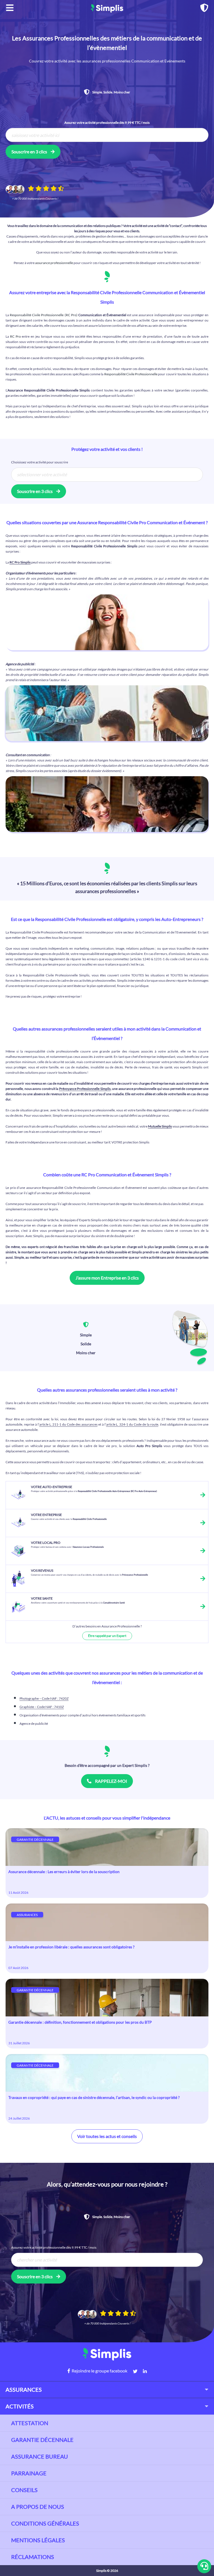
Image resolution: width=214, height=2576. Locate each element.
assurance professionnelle (54, 263)
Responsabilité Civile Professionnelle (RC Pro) (44, 315)
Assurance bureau (40, 2456)
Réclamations (33, 2557)
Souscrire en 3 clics (30, 152)
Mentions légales (38, 2540)
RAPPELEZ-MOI (111, 1781)
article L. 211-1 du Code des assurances (68, 1424)
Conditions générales (45, 2523)
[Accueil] (107, 8)
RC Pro (15, 336)
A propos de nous (38, 2507)
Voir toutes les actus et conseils (107, 2136)
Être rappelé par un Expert (107, 1636)
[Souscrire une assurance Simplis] (204, 9)
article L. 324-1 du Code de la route (132, 1424)
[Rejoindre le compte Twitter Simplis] (132, 2371)
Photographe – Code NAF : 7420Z (44, 1698)
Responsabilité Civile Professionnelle (131, 374)
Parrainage (29, 2473)
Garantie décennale (42, 2440)
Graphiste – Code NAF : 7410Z (42, 1707)
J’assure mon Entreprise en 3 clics (107, 1278)
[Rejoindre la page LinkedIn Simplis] (142, 2371)
